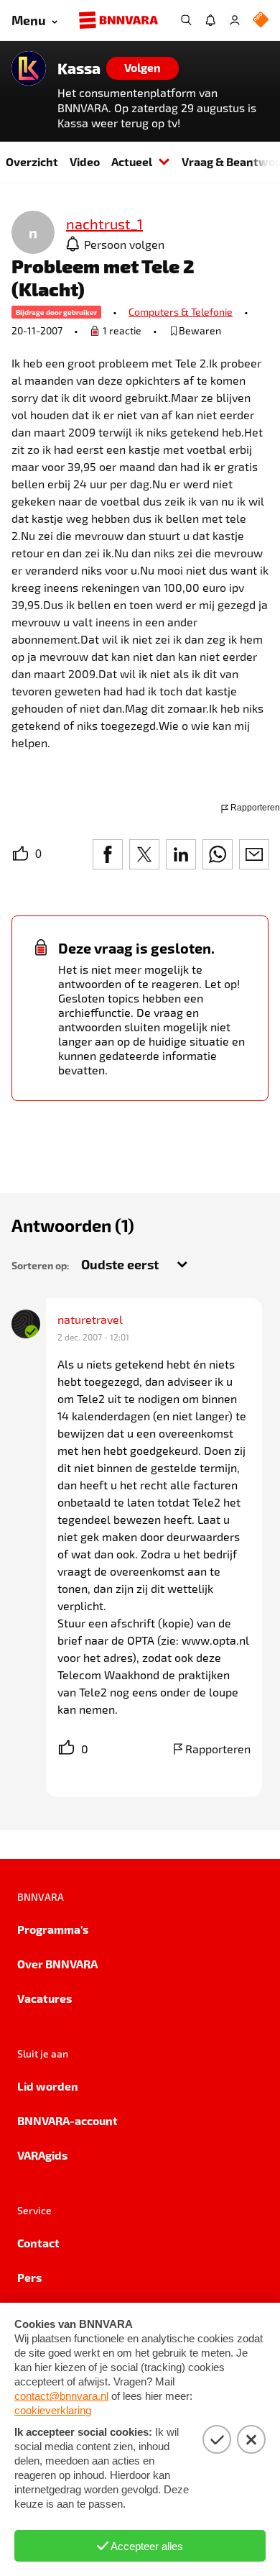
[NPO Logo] (261, 20)
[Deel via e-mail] (254, 854)
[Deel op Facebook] (108, 854)
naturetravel (90, 1319)
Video (85, 161)
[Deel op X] (144, 854)
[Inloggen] (235, 20)
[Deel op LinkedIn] (181, 854)
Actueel (132, 161)
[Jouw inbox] (210, 20)
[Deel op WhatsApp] (218, 854)
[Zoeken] (186, 20)
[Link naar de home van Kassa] (29, 68)
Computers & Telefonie (181, 312)
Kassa (79, 68)
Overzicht (32, 161)
